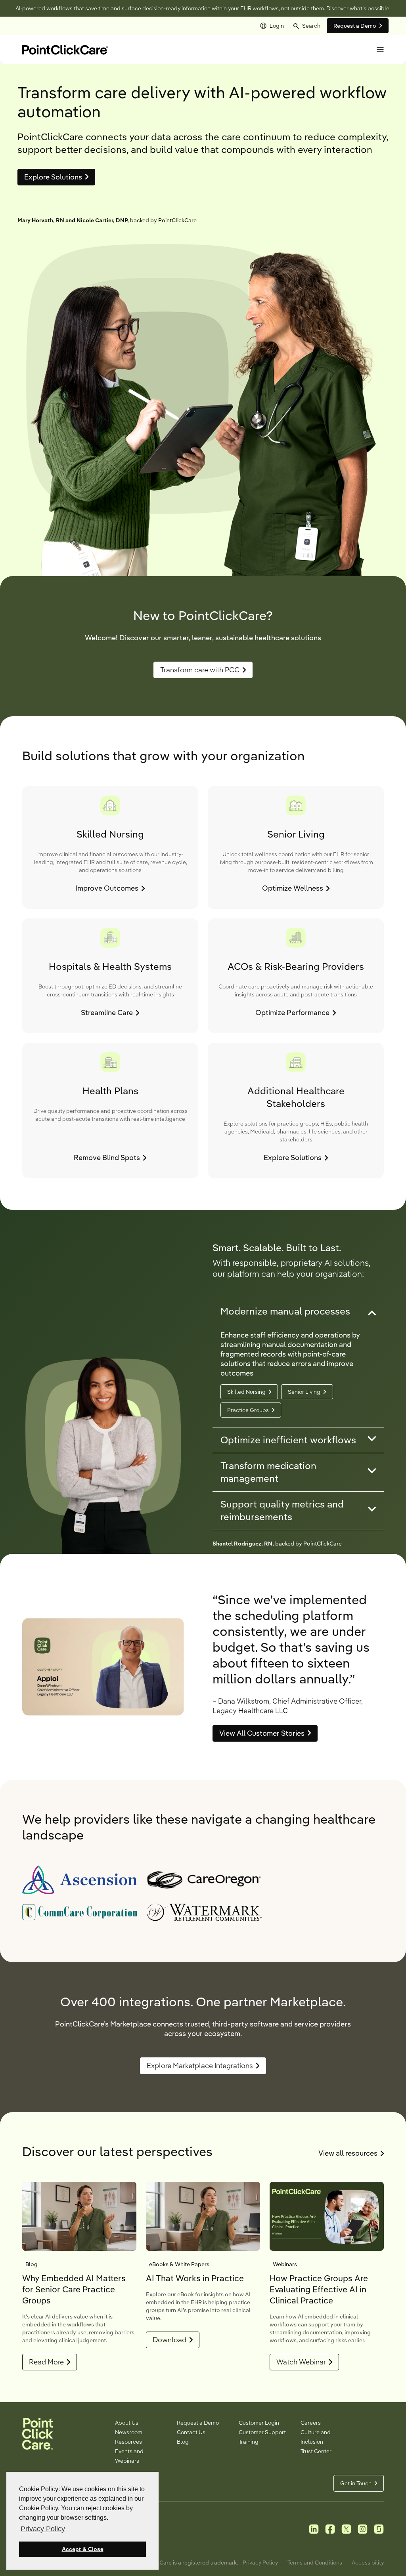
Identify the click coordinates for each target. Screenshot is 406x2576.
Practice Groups (248, 1410)
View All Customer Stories (262, 1733)
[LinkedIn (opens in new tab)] (314, 2528)
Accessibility (368, 2563)
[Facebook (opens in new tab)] (330, 2528)
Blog (183, 2442)
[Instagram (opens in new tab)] (363, 2528)
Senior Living (304, 1392)
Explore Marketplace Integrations (200, 2066)
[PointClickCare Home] (65, 49)
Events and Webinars (129, 2456)
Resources (128, 2442)
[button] (307, 26)
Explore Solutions (53, 177)
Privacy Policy (260, 2563)
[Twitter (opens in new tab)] (346, 2528)
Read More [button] (46, 2362)
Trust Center (316, 2451)
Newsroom (129, 2432)
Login (277, 26)
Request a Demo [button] (355, 26)
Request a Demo (198, 2423)
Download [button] (169, 2340)
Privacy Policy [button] (43, 2529)
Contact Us (191, 2432)
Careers (311, 2423)
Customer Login (259, 2423)
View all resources (351, 2153)
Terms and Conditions (315, 2563)
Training (249, 2442)
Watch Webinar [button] (301, 2362)
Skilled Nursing (246, 1392)
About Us (127, 2423)
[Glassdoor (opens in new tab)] (379, 2528)
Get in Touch (356, 2483)
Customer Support (262, 2432)
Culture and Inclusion (316, 2437)
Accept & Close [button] (83, 2549)
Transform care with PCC (200, 670)
